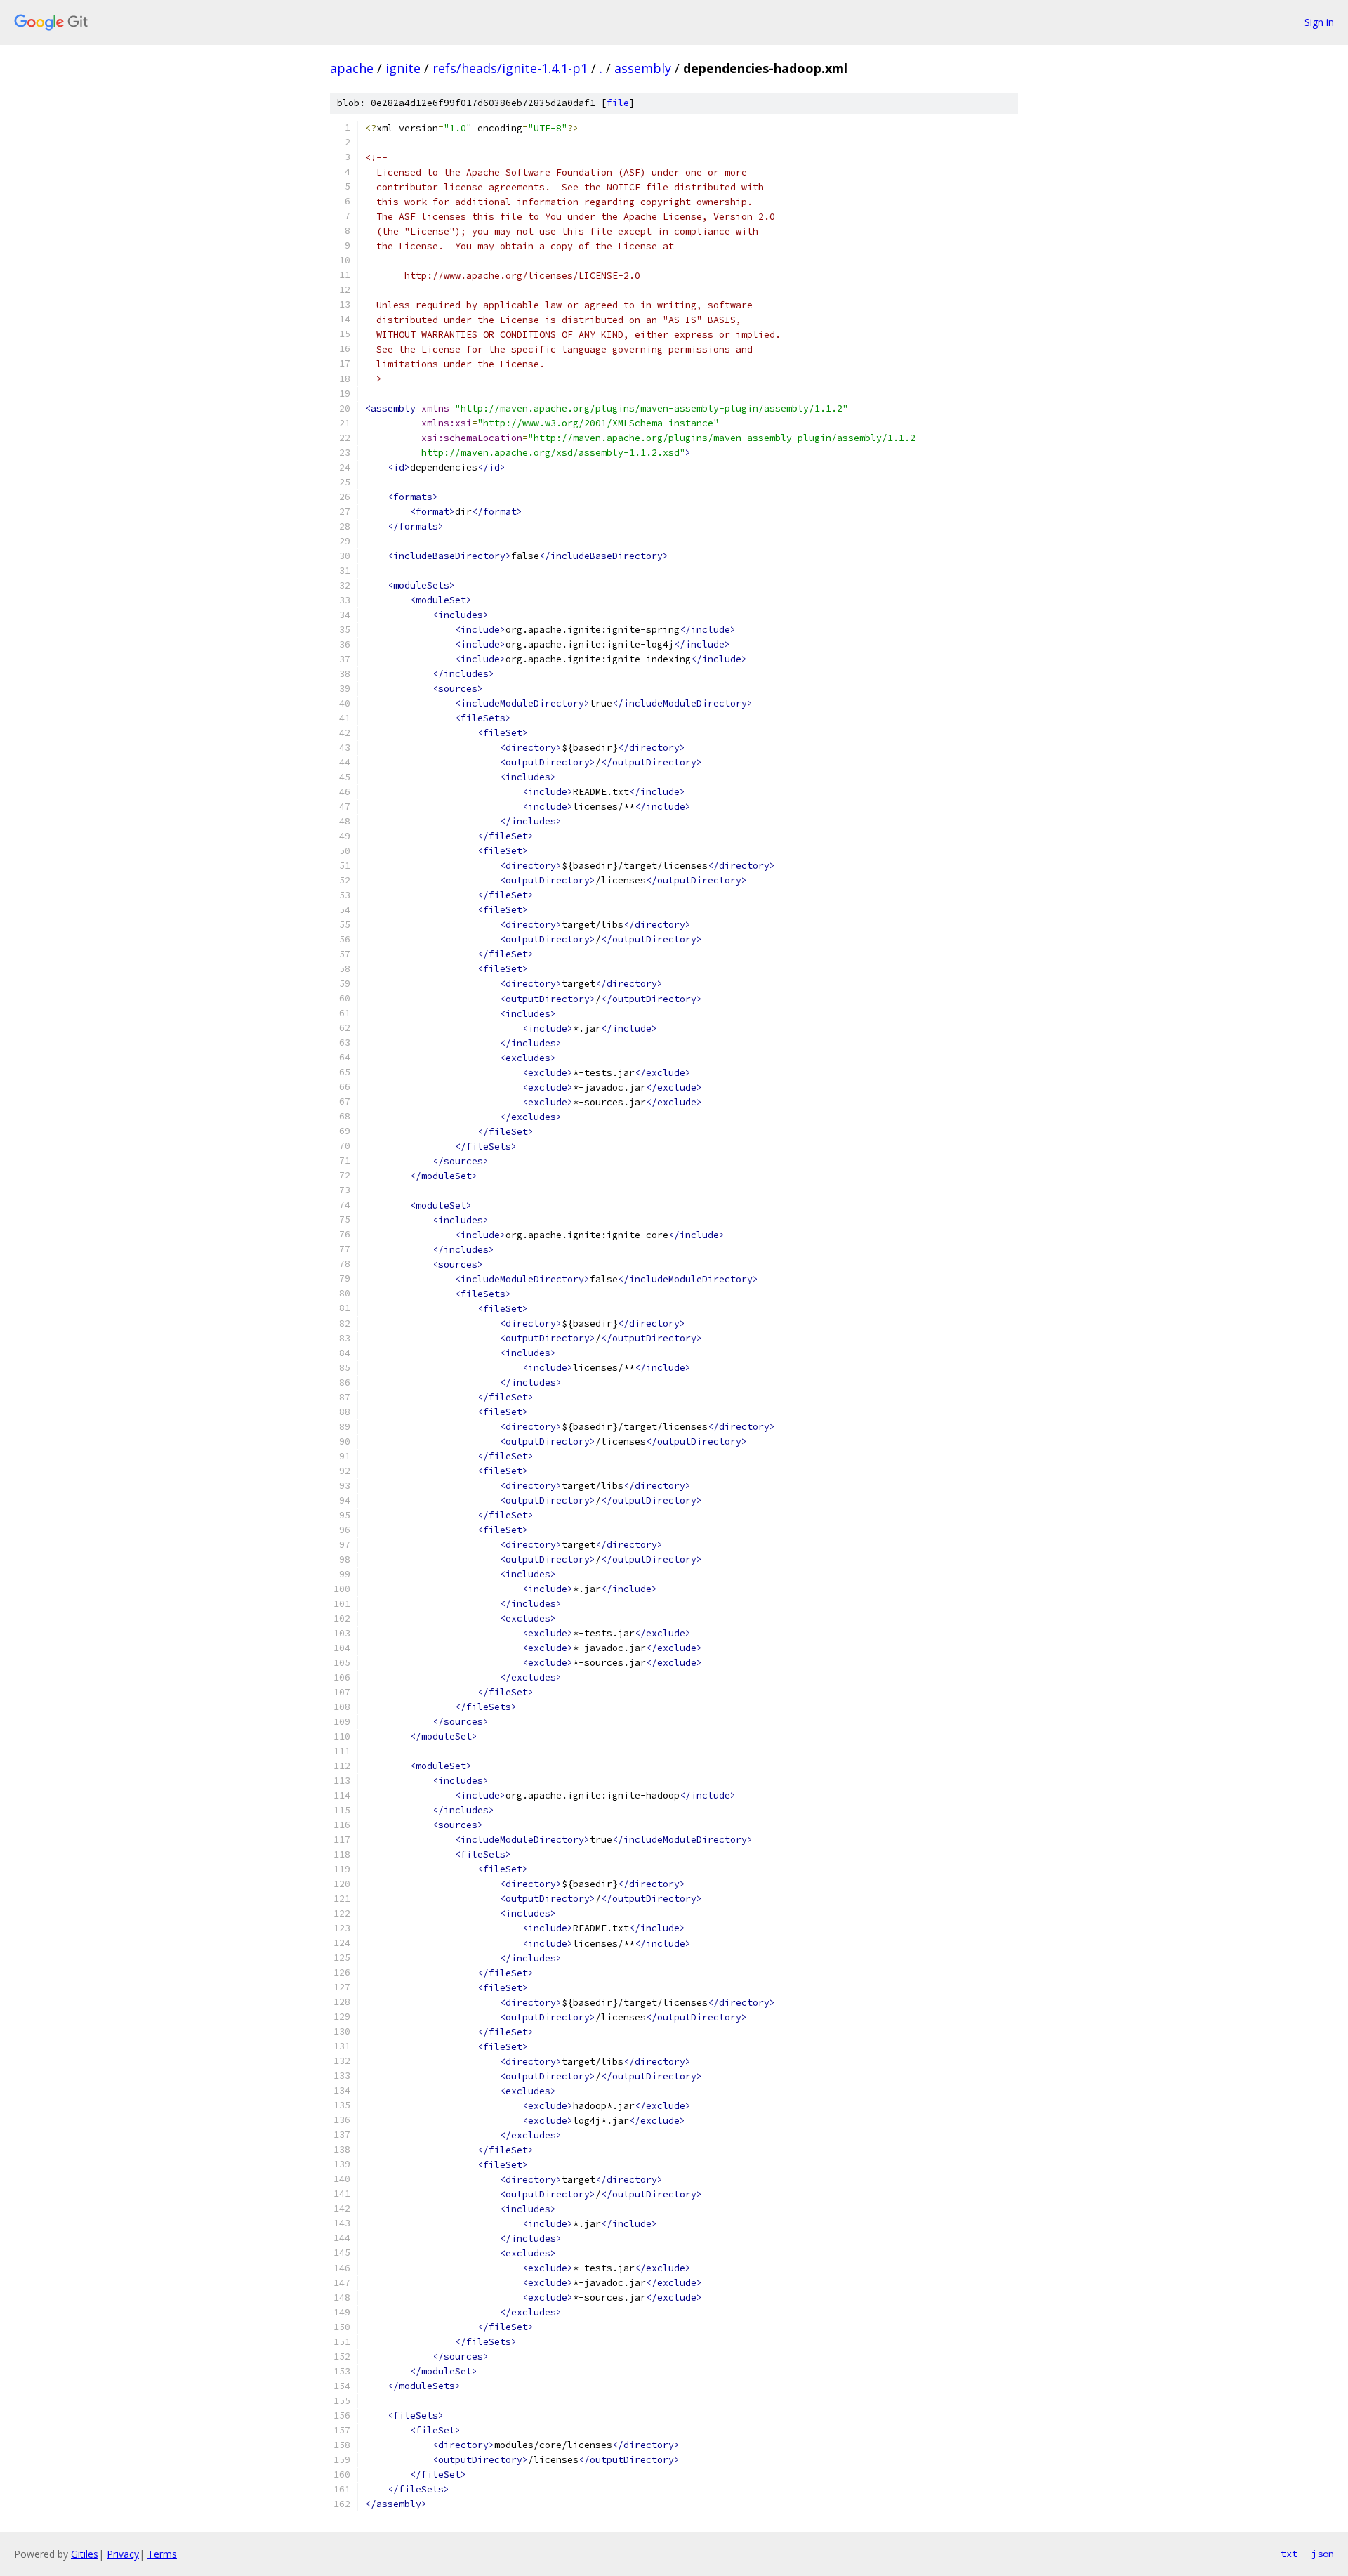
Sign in (1319, 22)
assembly (643, 68)
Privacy (123, 2554)
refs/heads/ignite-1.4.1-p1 (510, 68)
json (1323, 2554)
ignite (403, 68)
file (618, 103)
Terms (162, 2554)
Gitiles (85, 2554)
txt (1289, 2554)
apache (352, 68)
